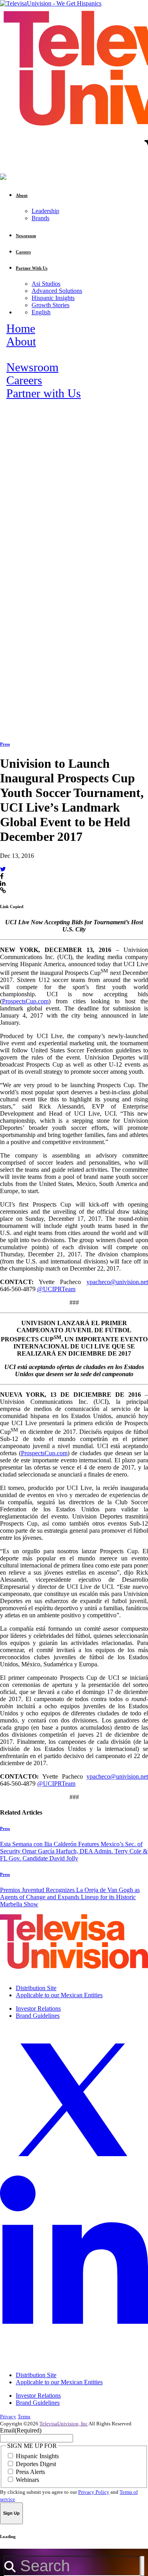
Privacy (8, 2416)
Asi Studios (46, 284)
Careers (24, 380)
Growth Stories (51, 305)
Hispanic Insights (53, 298)
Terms (24, 2416)
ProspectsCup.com (25, 1001)
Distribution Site (36, 1988)
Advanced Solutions (57, 291)
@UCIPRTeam (56, 1289)
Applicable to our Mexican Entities (59, 1995)
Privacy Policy (94, 2492)
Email (21, 2430)
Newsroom (32, 367)
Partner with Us (44, 393)
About (21, 342)
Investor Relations (38, 2008)
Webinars (27, 2480)
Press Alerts (30, 2472)
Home (21, 329)
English (41, 312)
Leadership (45, 211)
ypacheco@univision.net (117, 1282)
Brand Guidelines (38, 2016)
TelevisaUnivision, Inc (64, 2424)
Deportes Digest (36, 2464)
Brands (40, 218)
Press (5, 744)
